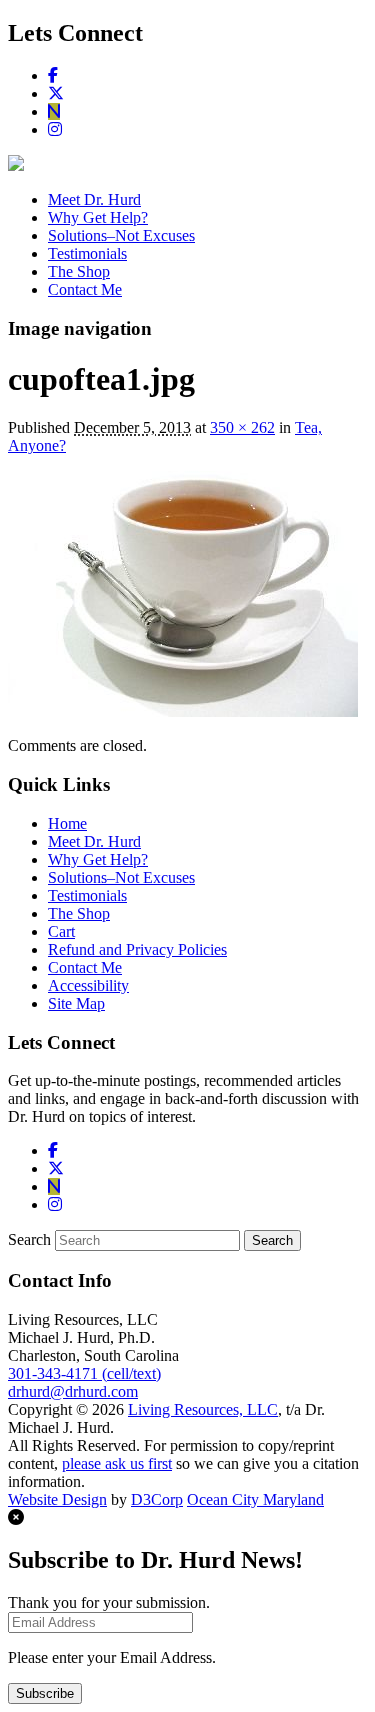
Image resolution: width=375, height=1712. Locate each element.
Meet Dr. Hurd (94, 199)
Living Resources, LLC (203, 1409)
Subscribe (45, 1693)
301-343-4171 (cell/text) (84, 1373)
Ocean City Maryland (255, 1499)
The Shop (79, 271)
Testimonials (87, 253)
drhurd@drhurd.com (73, 1391)
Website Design (57, 1499)
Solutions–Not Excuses (121, 235)
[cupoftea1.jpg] (183, 711)
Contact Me (85, 289)
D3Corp (157, 1499)
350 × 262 (242, 427)
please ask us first (117, 1463)
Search (29, 1239)
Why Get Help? (98, 217)
